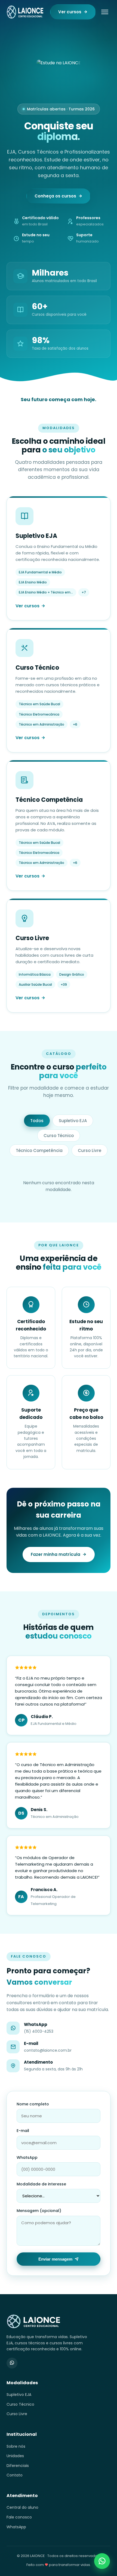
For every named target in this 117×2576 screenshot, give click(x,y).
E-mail (23, 2131)
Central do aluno (22, 2507)
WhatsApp (27, 2157)
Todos (37, 1121)
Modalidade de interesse (41, 2184)
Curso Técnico (59, 1136)
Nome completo (33, 2104)
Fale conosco (19, 2517)
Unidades (15, 2456)
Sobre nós (16, 2446)
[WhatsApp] (12, 2363)
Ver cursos (70, 12)
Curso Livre (90, 1150)
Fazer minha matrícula (56, 1554)
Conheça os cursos (55, 196)
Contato (15, 2475)
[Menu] (105, 12)
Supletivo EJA (73, 1121)
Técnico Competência (39, 1150)
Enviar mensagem (55, 2259)
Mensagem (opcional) (39, 2211)
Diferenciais (18, 2466)
